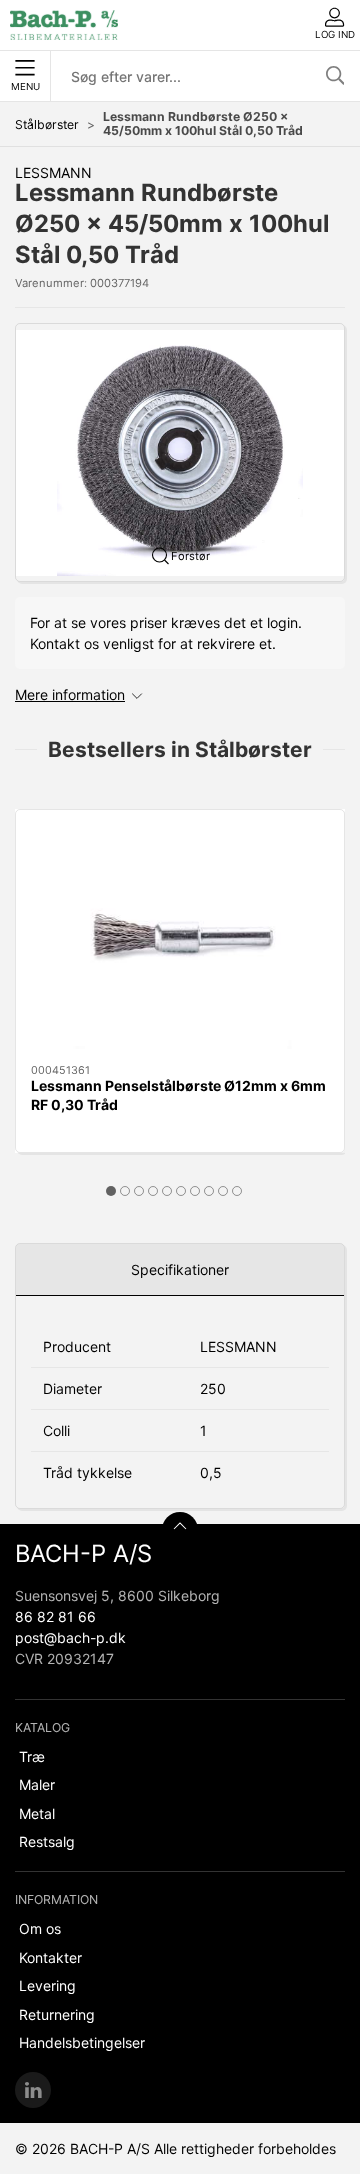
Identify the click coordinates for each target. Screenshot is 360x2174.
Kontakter (50, 1957)
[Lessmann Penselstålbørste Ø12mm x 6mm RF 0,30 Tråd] (180, 937)
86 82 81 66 (55, 1616)
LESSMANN (53, 172)
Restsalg (47, 1841)
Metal (37, 1813)
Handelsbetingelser (82, 2042)
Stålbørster (47, 124)
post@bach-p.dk (70, 1637)
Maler (37, 1784)
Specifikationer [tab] (180, 1269)
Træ (32, 1756)
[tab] (111, 1191)
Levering (47, 1985)
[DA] (64, 25)
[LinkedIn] (33, 2090)
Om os (40, 1928)
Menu (25, 86)
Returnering (57, 2014)
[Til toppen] (180, 1530)
